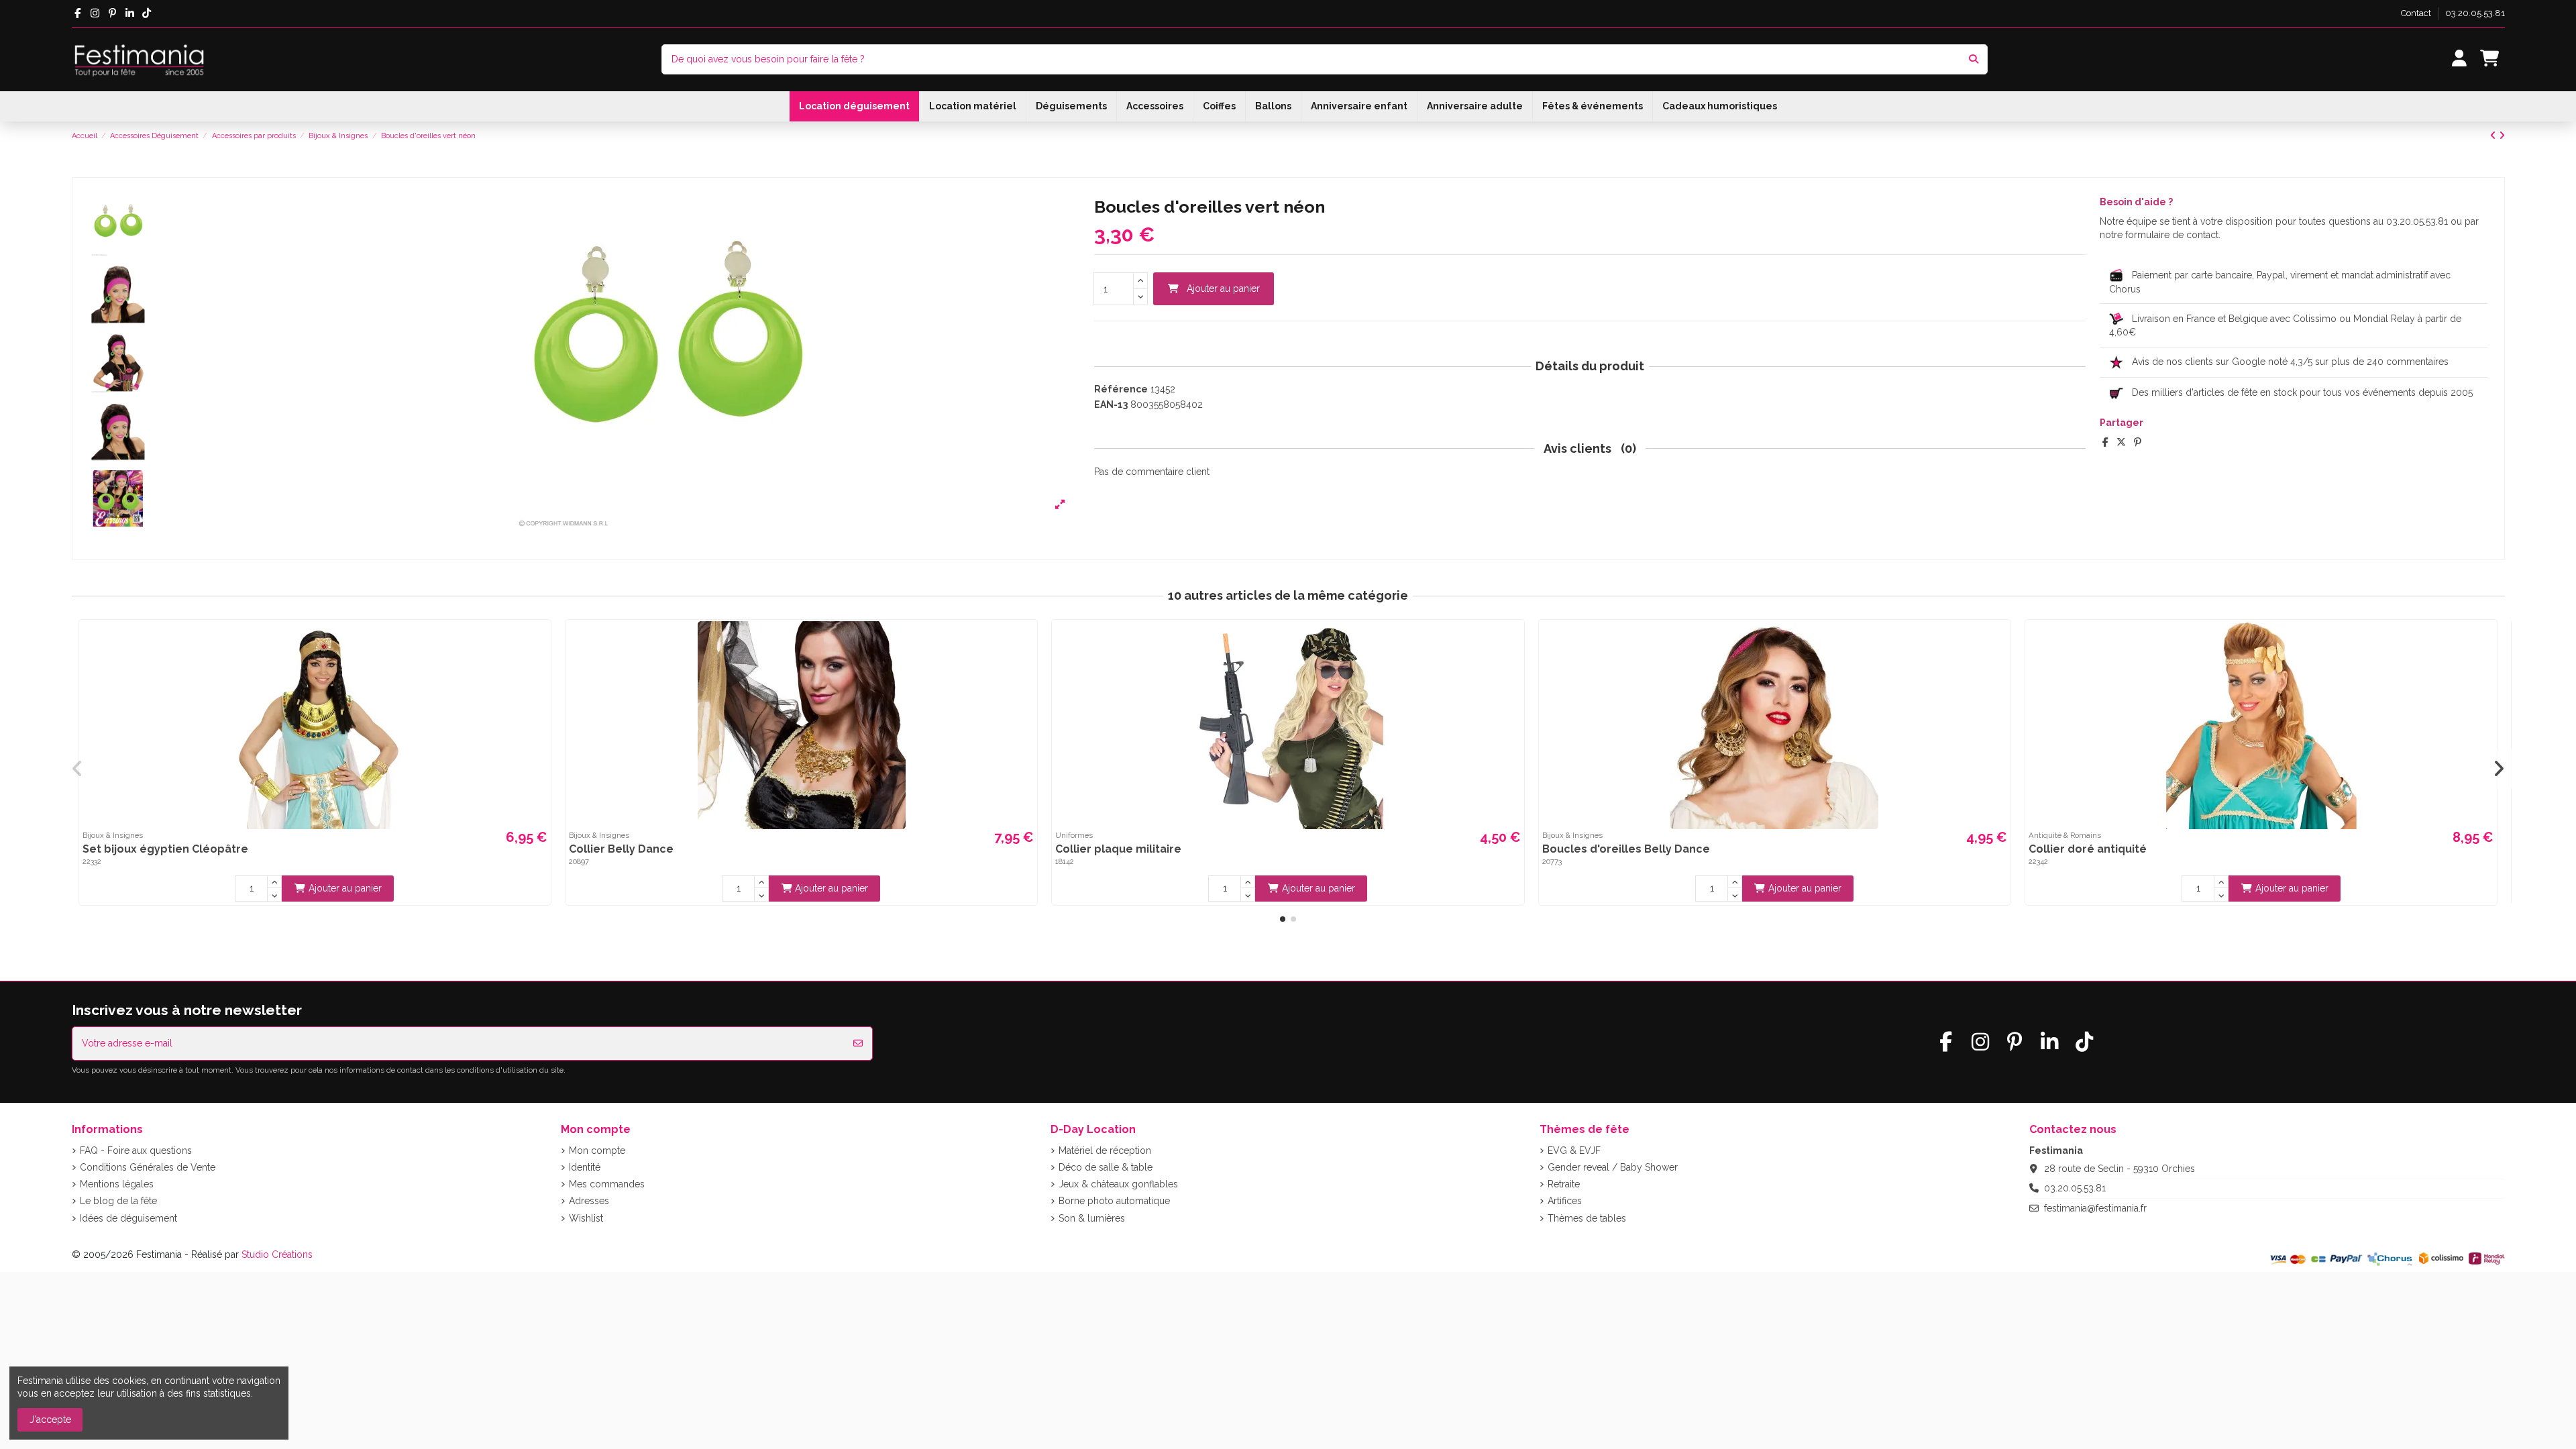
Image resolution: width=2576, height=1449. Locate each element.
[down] (1140, 298)
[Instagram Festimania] (95, 13)
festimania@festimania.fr (2095, 1208)
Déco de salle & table (1106, 1167)
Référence (1121, 389)
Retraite (1564, 1184)
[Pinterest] (2138, 442)
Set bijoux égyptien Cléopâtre (165, 849)
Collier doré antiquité (2088, 849)
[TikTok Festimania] (147, 13)
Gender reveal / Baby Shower (1613, 1167)
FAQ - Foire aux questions (136, 1150)
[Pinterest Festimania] (112, 13)
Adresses (589, 1201)
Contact (2417, 13)
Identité (585, 1167)
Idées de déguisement (128, 1218)
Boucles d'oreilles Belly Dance (1626, 849)
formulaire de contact (2172, 235)
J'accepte (50, 1419)
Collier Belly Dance (621, 849)
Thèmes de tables (1587, 1218)
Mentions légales (117, 1184)
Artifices (1565, 1201)
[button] (1283, 919)
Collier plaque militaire (1118, 849)
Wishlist (586, 1218)
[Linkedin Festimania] (130, 13)
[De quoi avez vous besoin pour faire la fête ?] (1974, 59)
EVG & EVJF (1574, 1150)
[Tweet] (2121, 442)
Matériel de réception (1105, 1150)
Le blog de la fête (118, 1201)
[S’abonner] (858, 1043)
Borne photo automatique (1114, 1201)
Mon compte (597, 1150)
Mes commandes (607, 1184)
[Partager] (2105, 442)
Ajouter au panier (1223, 288)
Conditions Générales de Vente (148, 1167)
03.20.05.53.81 (2475, 13)
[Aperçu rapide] (539, 641)
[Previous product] (2494, 136)
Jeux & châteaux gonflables (1118, 1184)
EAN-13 (1111, 405)
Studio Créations (277, 1254)
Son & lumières (1092, 1218)
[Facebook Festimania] (78, 13)
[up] (1140, 281)
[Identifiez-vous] (2459, 59)
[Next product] (2502, 136)
